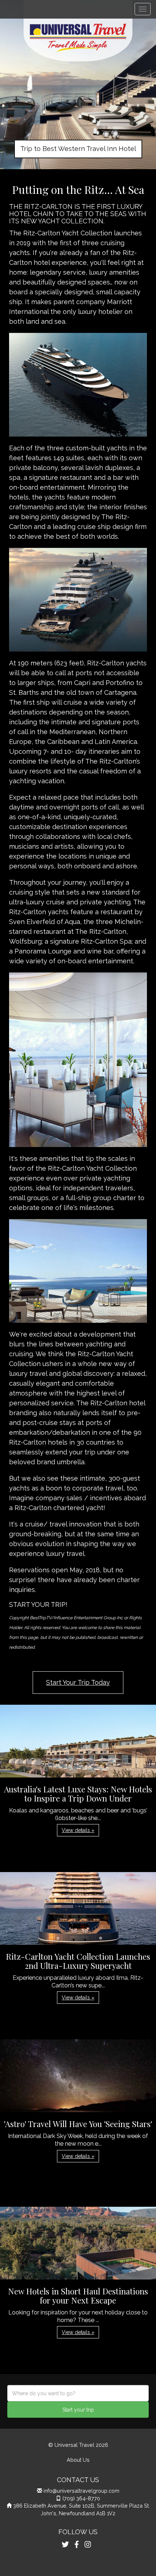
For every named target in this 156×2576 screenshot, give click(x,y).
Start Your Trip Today (78, 1682)
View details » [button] (78, 1830)
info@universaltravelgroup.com (81, 2491)
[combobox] (78, 2393)
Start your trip (78, 2410)
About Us (78, 2460)
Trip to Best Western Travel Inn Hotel (78, 149)
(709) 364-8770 (81, 2498)
